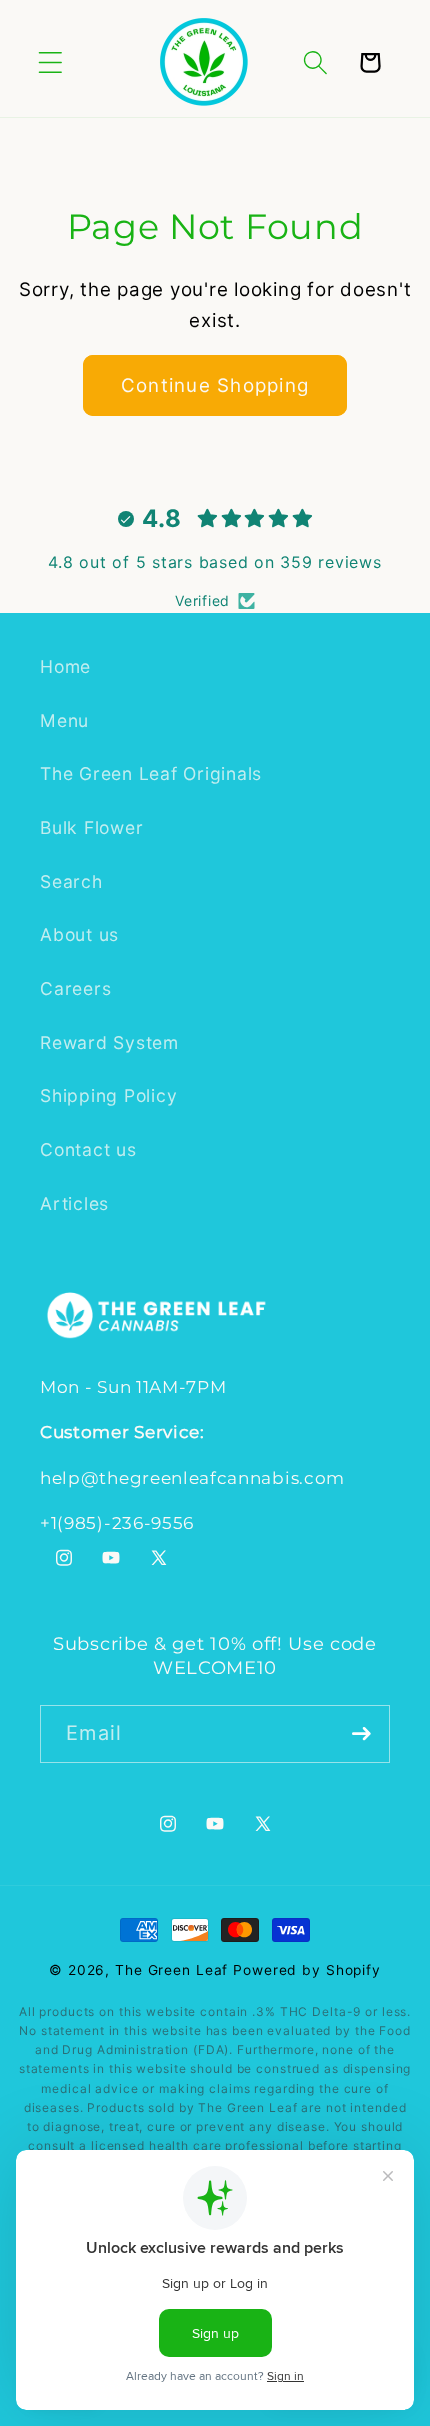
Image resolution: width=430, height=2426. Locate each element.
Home (65, 666)
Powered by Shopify (307, 1970)
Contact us (88, 1149)
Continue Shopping (215, 385)
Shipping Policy (108, 1095)
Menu (64, 720)
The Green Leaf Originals (151, 773)
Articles (74, 1203)
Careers (75, 988)
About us (79, 934)
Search (71, 881)
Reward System (109, 1042)
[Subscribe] (361, 1734)
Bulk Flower (91, 827)
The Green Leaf (171, 1970)
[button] (50, 62)
